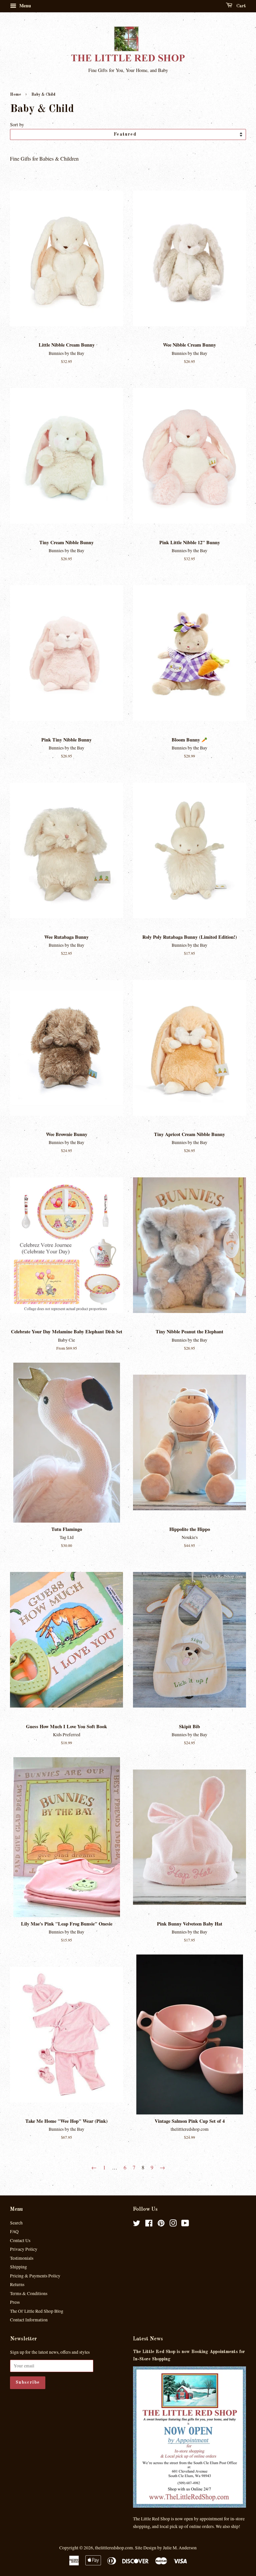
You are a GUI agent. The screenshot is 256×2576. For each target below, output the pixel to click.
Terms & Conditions (29, 2293)
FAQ (14, 2231)
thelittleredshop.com (114, 2548)
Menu (24, 5)
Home (15, 95)
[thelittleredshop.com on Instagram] (173, 2224)
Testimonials (22, 2258)
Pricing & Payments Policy (35, 2276)
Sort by (17, 124)
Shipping (18, 2267)
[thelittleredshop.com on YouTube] (185, 2224)
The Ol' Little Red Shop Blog (37, 2311)
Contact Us (20, 2240)
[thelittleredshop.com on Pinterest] (161, 2224)
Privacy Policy (24, 2249)
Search (16, 2223)
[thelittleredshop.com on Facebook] (149, 2224)
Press (15, 2302)
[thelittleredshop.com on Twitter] (137, 2224)
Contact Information (29, 2320)
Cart (240, 6)
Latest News (148, 2339)
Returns (17, 2284)
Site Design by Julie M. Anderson (166, 2548)
